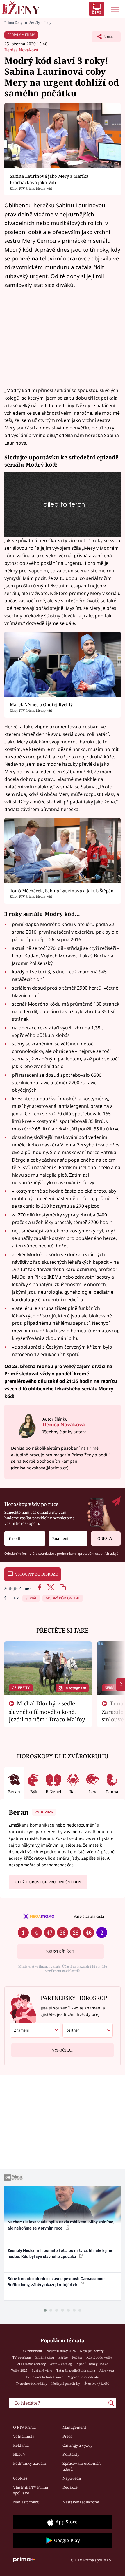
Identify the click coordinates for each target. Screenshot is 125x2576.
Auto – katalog (61, 2364)
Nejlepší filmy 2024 (61, 2351)
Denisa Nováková (21, 50)
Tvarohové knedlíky (32, 2383)
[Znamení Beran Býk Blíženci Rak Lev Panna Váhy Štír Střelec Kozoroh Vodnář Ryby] (68, 1539)
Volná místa (24, 2436)
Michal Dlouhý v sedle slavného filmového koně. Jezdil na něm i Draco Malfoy (47, 1711)
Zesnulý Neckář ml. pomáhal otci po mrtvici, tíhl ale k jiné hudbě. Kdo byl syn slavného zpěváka (60, 2254)
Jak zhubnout (32, 2351)
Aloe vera (107, 2370)
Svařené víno (42, 2370)
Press (67, 2436)
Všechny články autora (65, 1432)
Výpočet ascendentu (84, 2377)
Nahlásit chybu (26, 2502)
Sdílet (103, 38)
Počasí (77, 2357)
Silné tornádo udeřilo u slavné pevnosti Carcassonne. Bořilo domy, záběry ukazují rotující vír (57, 2282)
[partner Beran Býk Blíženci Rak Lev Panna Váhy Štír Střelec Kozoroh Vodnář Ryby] (88, 2030)
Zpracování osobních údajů (82, 2466)
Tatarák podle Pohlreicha (76, 2370)
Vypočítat (63, 2050)
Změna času (45, 2357)
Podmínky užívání (30, 2463)
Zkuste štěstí (60, 1951)
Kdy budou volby (99, 2357)
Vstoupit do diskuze (36, 1574)
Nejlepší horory (92, 2351)
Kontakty (71, 2454)
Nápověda (72, 2478)
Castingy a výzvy (77, 2445)
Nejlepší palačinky (66, 2383)
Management (74, 2427)
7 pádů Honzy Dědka (92, 2364)
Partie (63, 2357)
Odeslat (106, 1538)
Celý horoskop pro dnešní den (48, 1882)
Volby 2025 (19, 2370)
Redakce (70, 2487)
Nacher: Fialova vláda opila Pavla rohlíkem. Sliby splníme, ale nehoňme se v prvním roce (61, 2225)
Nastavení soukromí (81, 2502)
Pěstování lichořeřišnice (45, 2377)
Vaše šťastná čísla (89, 1916)
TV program (22, 2357)
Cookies (20, 2478)
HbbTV (19, 2454)
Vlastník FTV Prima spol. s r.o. (31, 2490)
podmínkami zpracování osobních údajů (88, 1553)
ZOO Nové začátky (31, 2364)
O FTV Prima (24, 2427)
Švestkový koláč (97, 2383)
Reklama (21, 2445)
